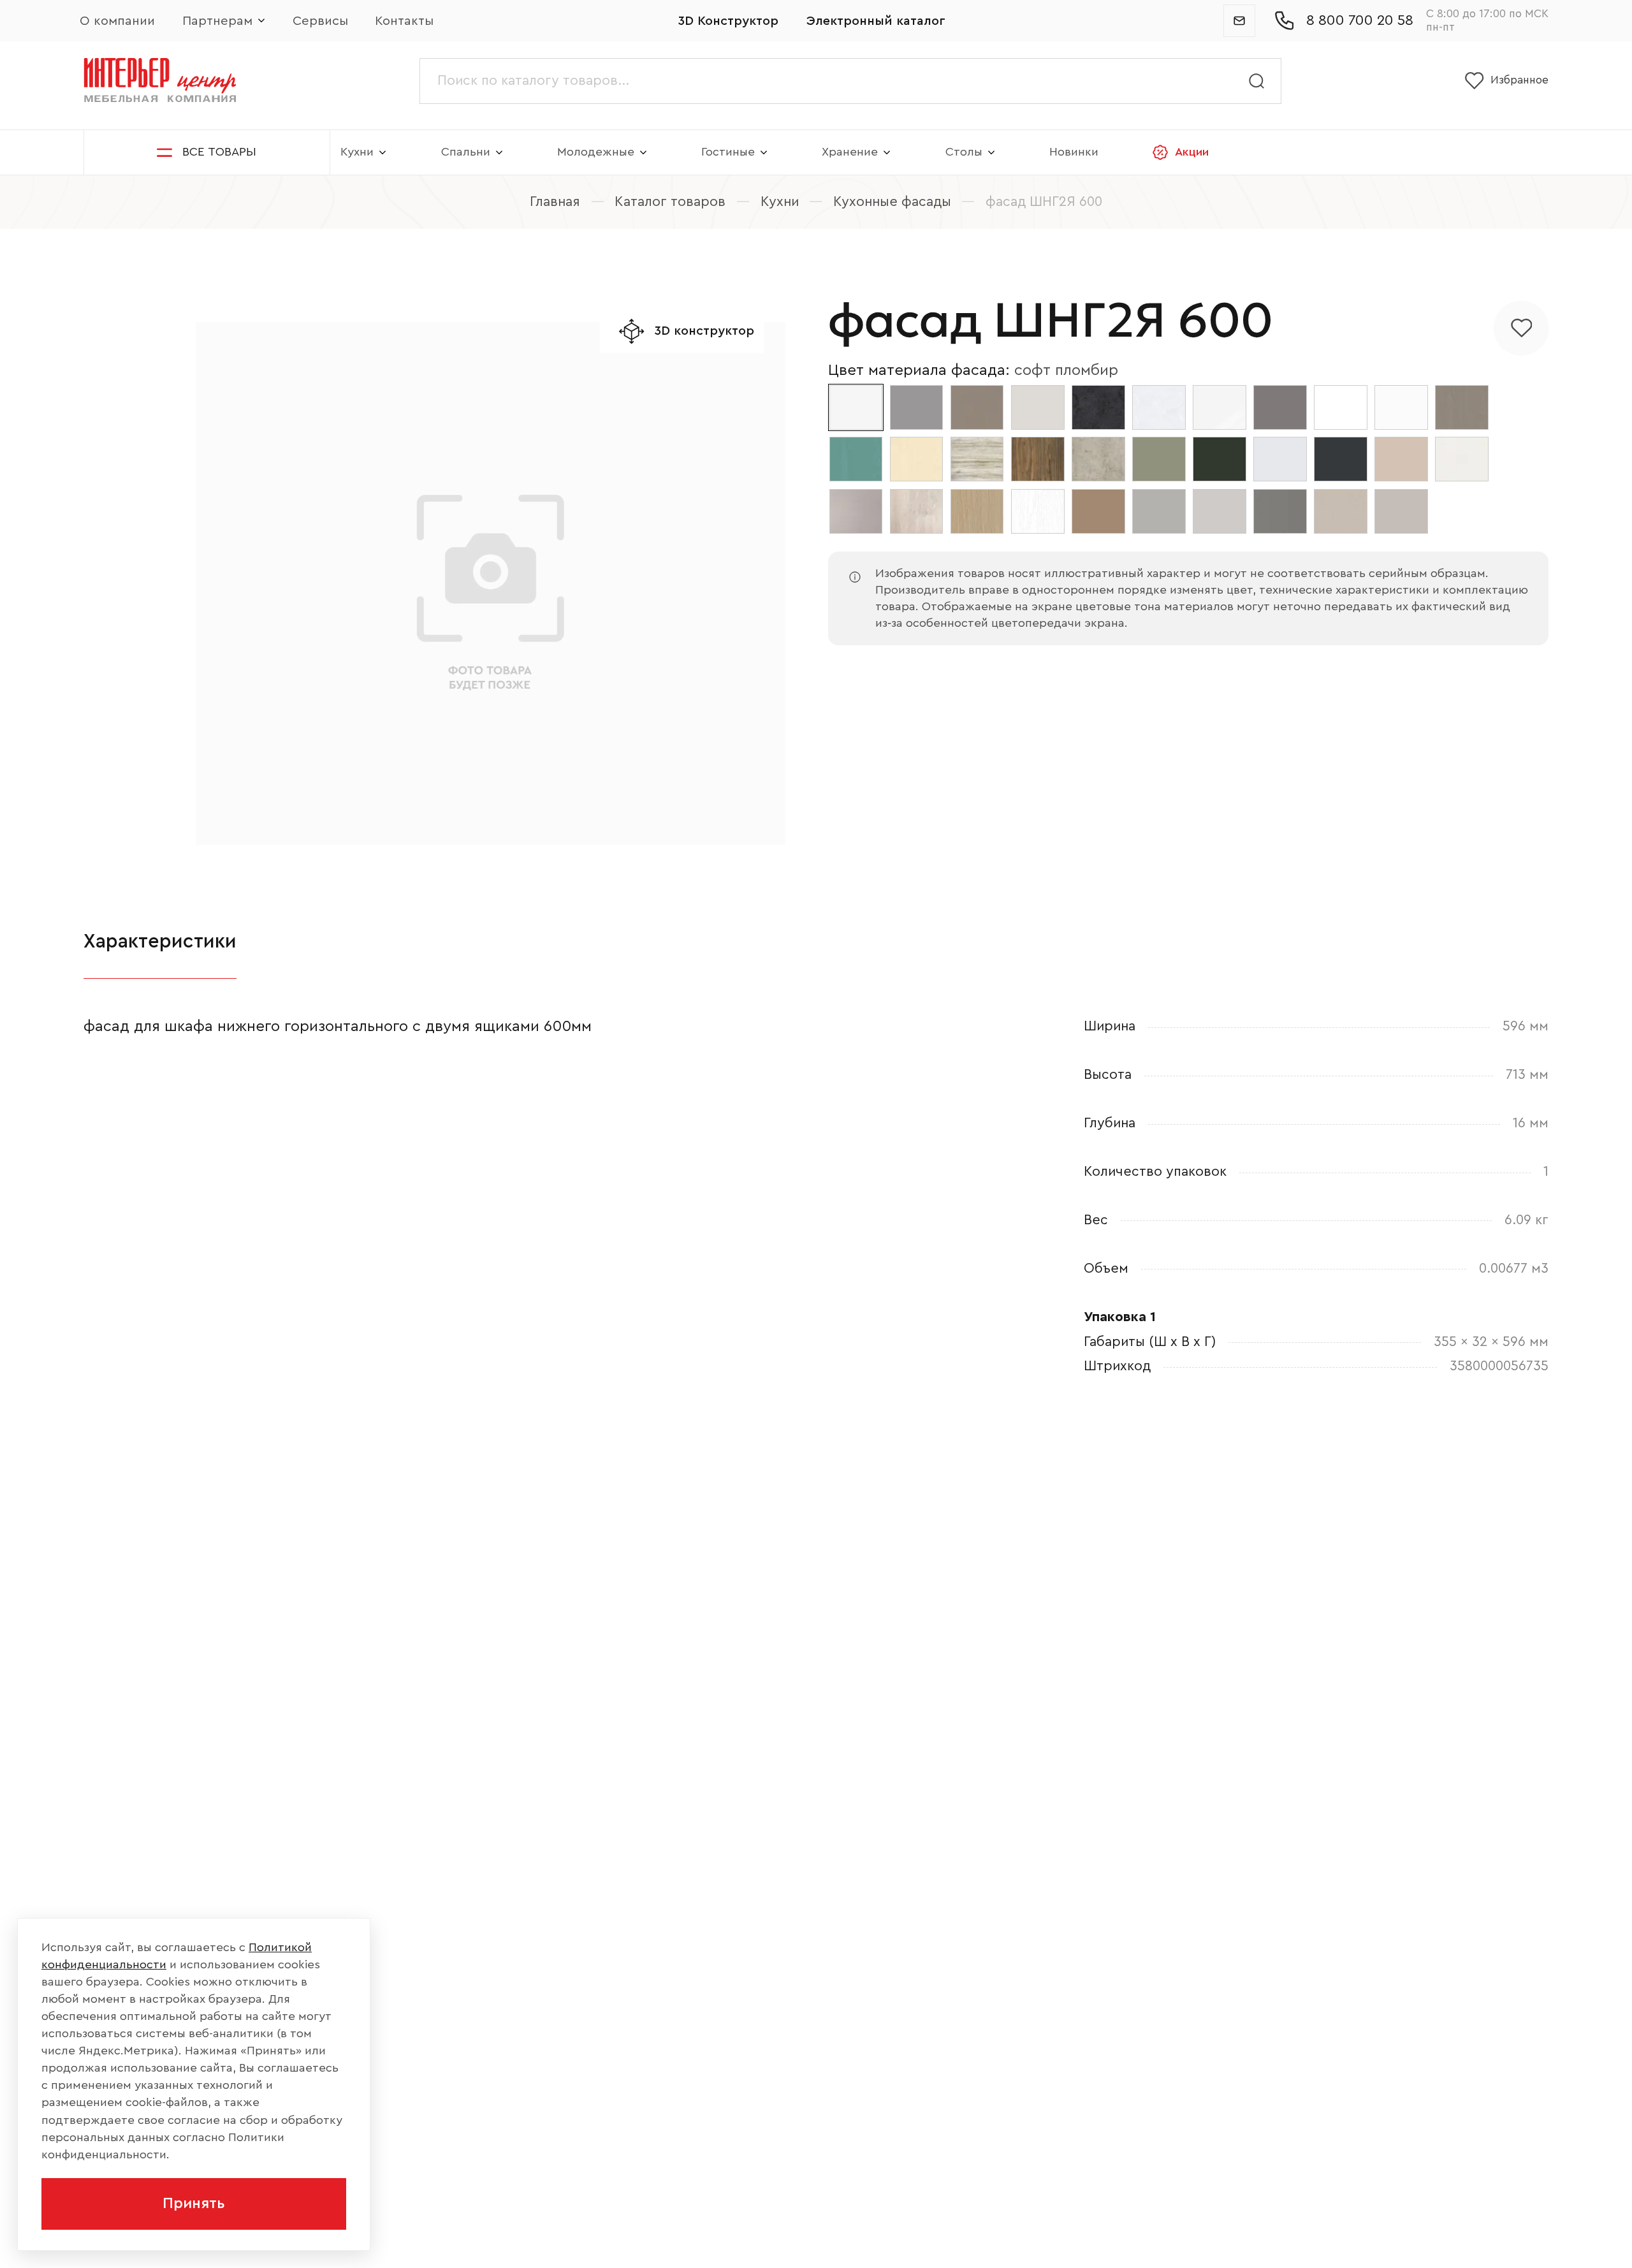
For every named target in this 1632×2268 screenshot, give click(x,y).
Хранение (850, 152)
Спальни (466, 152)
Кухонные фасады (892, 202)
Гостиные (728, 152)
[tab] (160, 942)
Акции (1192, 152)
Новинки (1074, 152)
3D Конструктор (728, 21)
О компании (117, 21)
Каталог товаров (670, 202)
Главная (555, 202)
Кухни (357, 152)
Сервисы (320, 21)
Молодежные (596, 152)
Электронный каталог (876, 21)
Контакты (404, 21)
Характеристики (160, 941)
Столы (964, 152)
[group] (491, 584)
